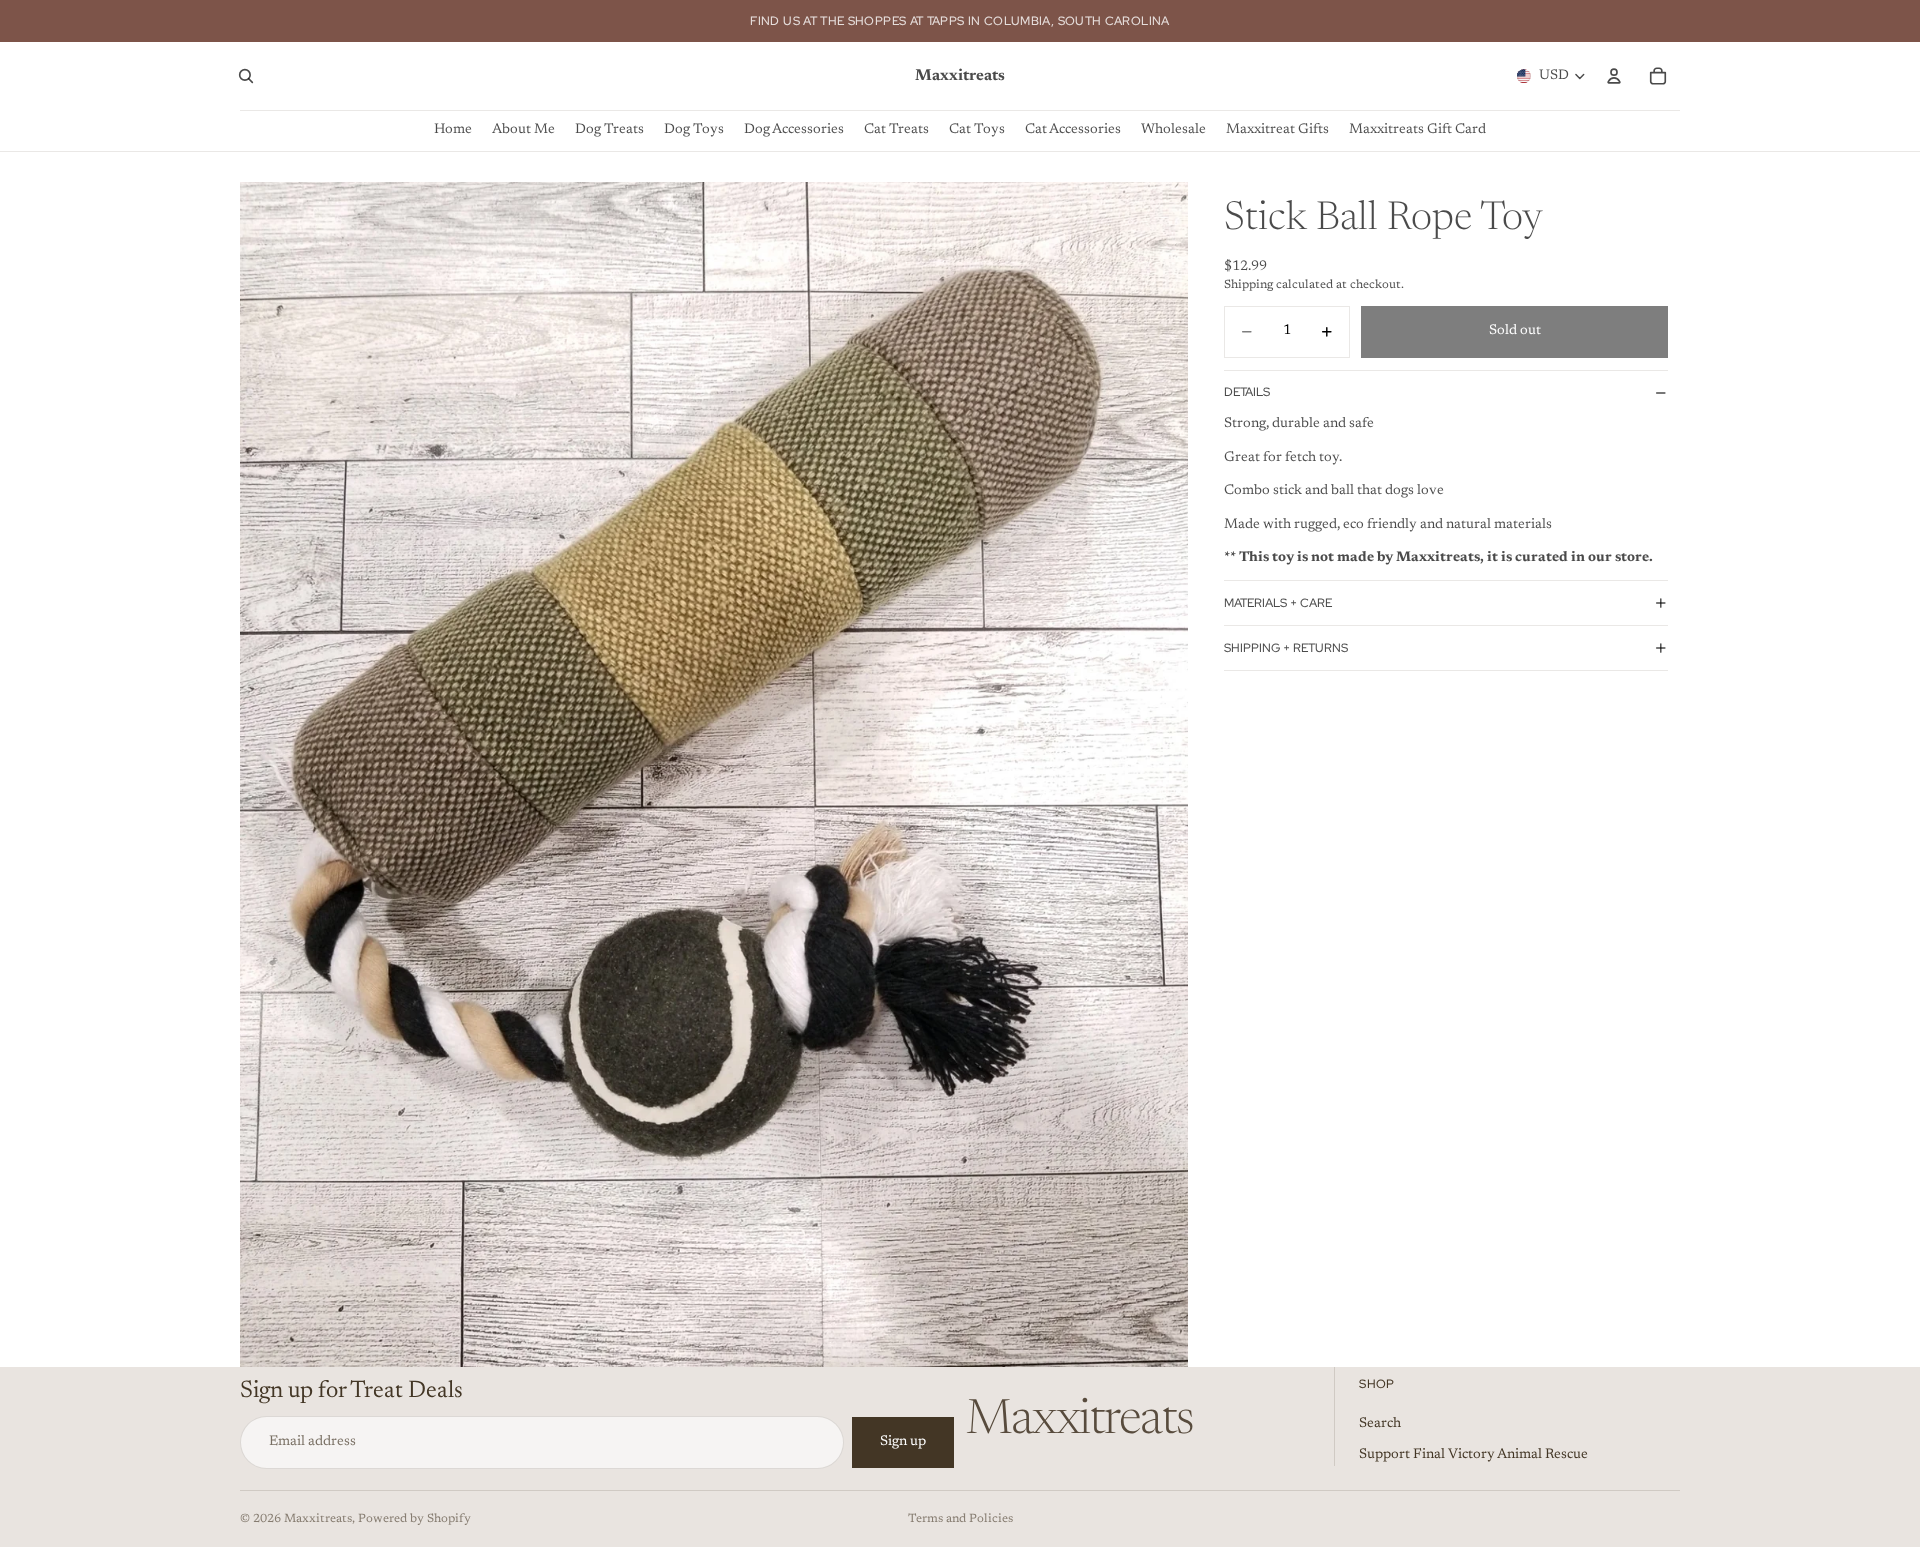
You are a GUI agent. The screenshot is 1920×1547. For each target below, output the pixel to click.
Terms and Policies (960, 1519)
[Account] (1614, 76)
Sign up (903, 1442)
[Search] (246, 76)
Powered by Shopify (414, 1519)
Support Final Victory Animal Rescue (1473, 1455)
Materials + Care (1278, 603)
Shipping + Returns (1286, 648)
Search (1380, 1423)
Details (1247, 392)
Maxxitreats (318, 1519)
